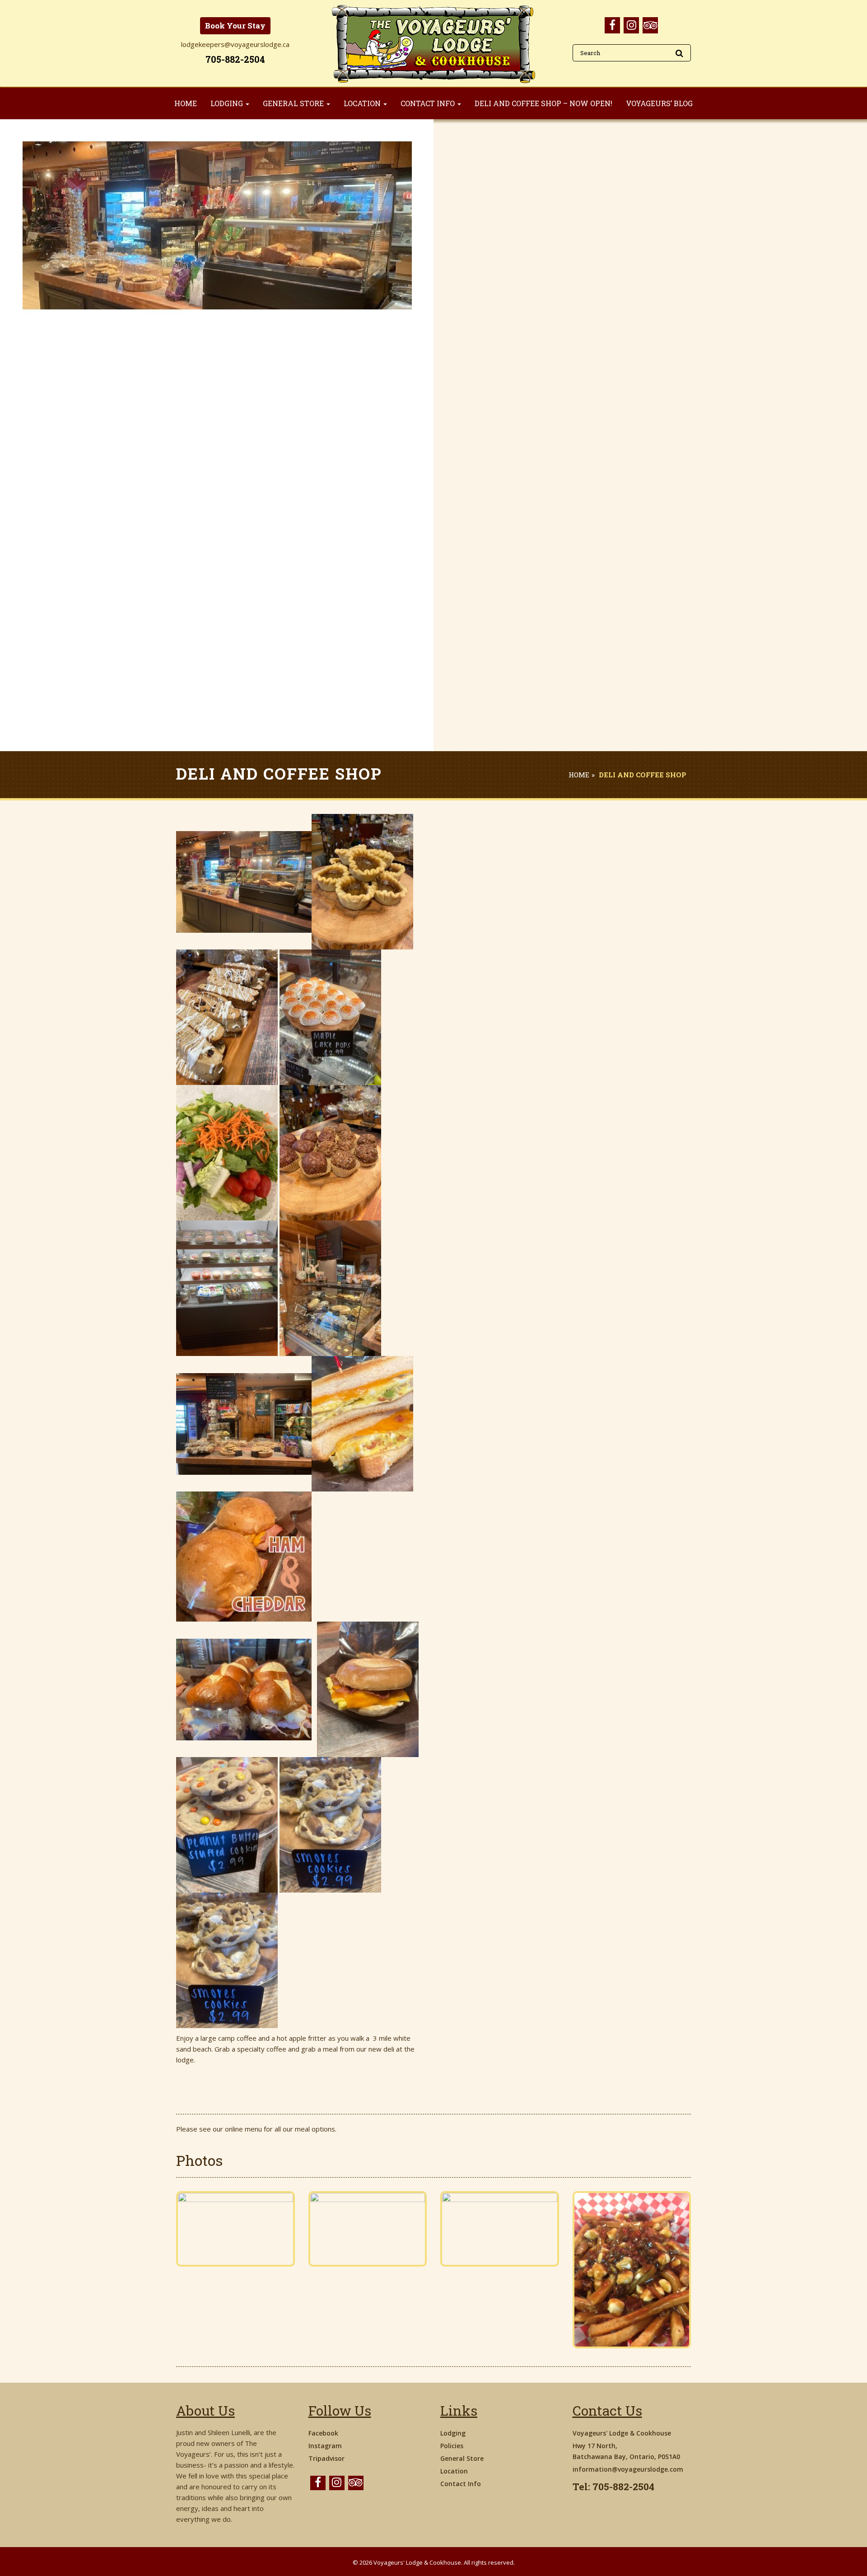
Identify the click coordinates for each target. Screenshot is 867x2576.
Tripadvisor (326, 2458)
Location (454, 2471)
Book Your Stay (235, 26)
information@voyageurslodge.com (628, 2469)
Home (579, 775)
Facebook (323, 2433)
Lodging (453, 2433)
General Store (462, 2458)
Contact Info (461, 2484)
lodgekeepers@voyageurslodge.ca (235, 44)
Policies (452, 2446)
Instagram (325, 2446)
